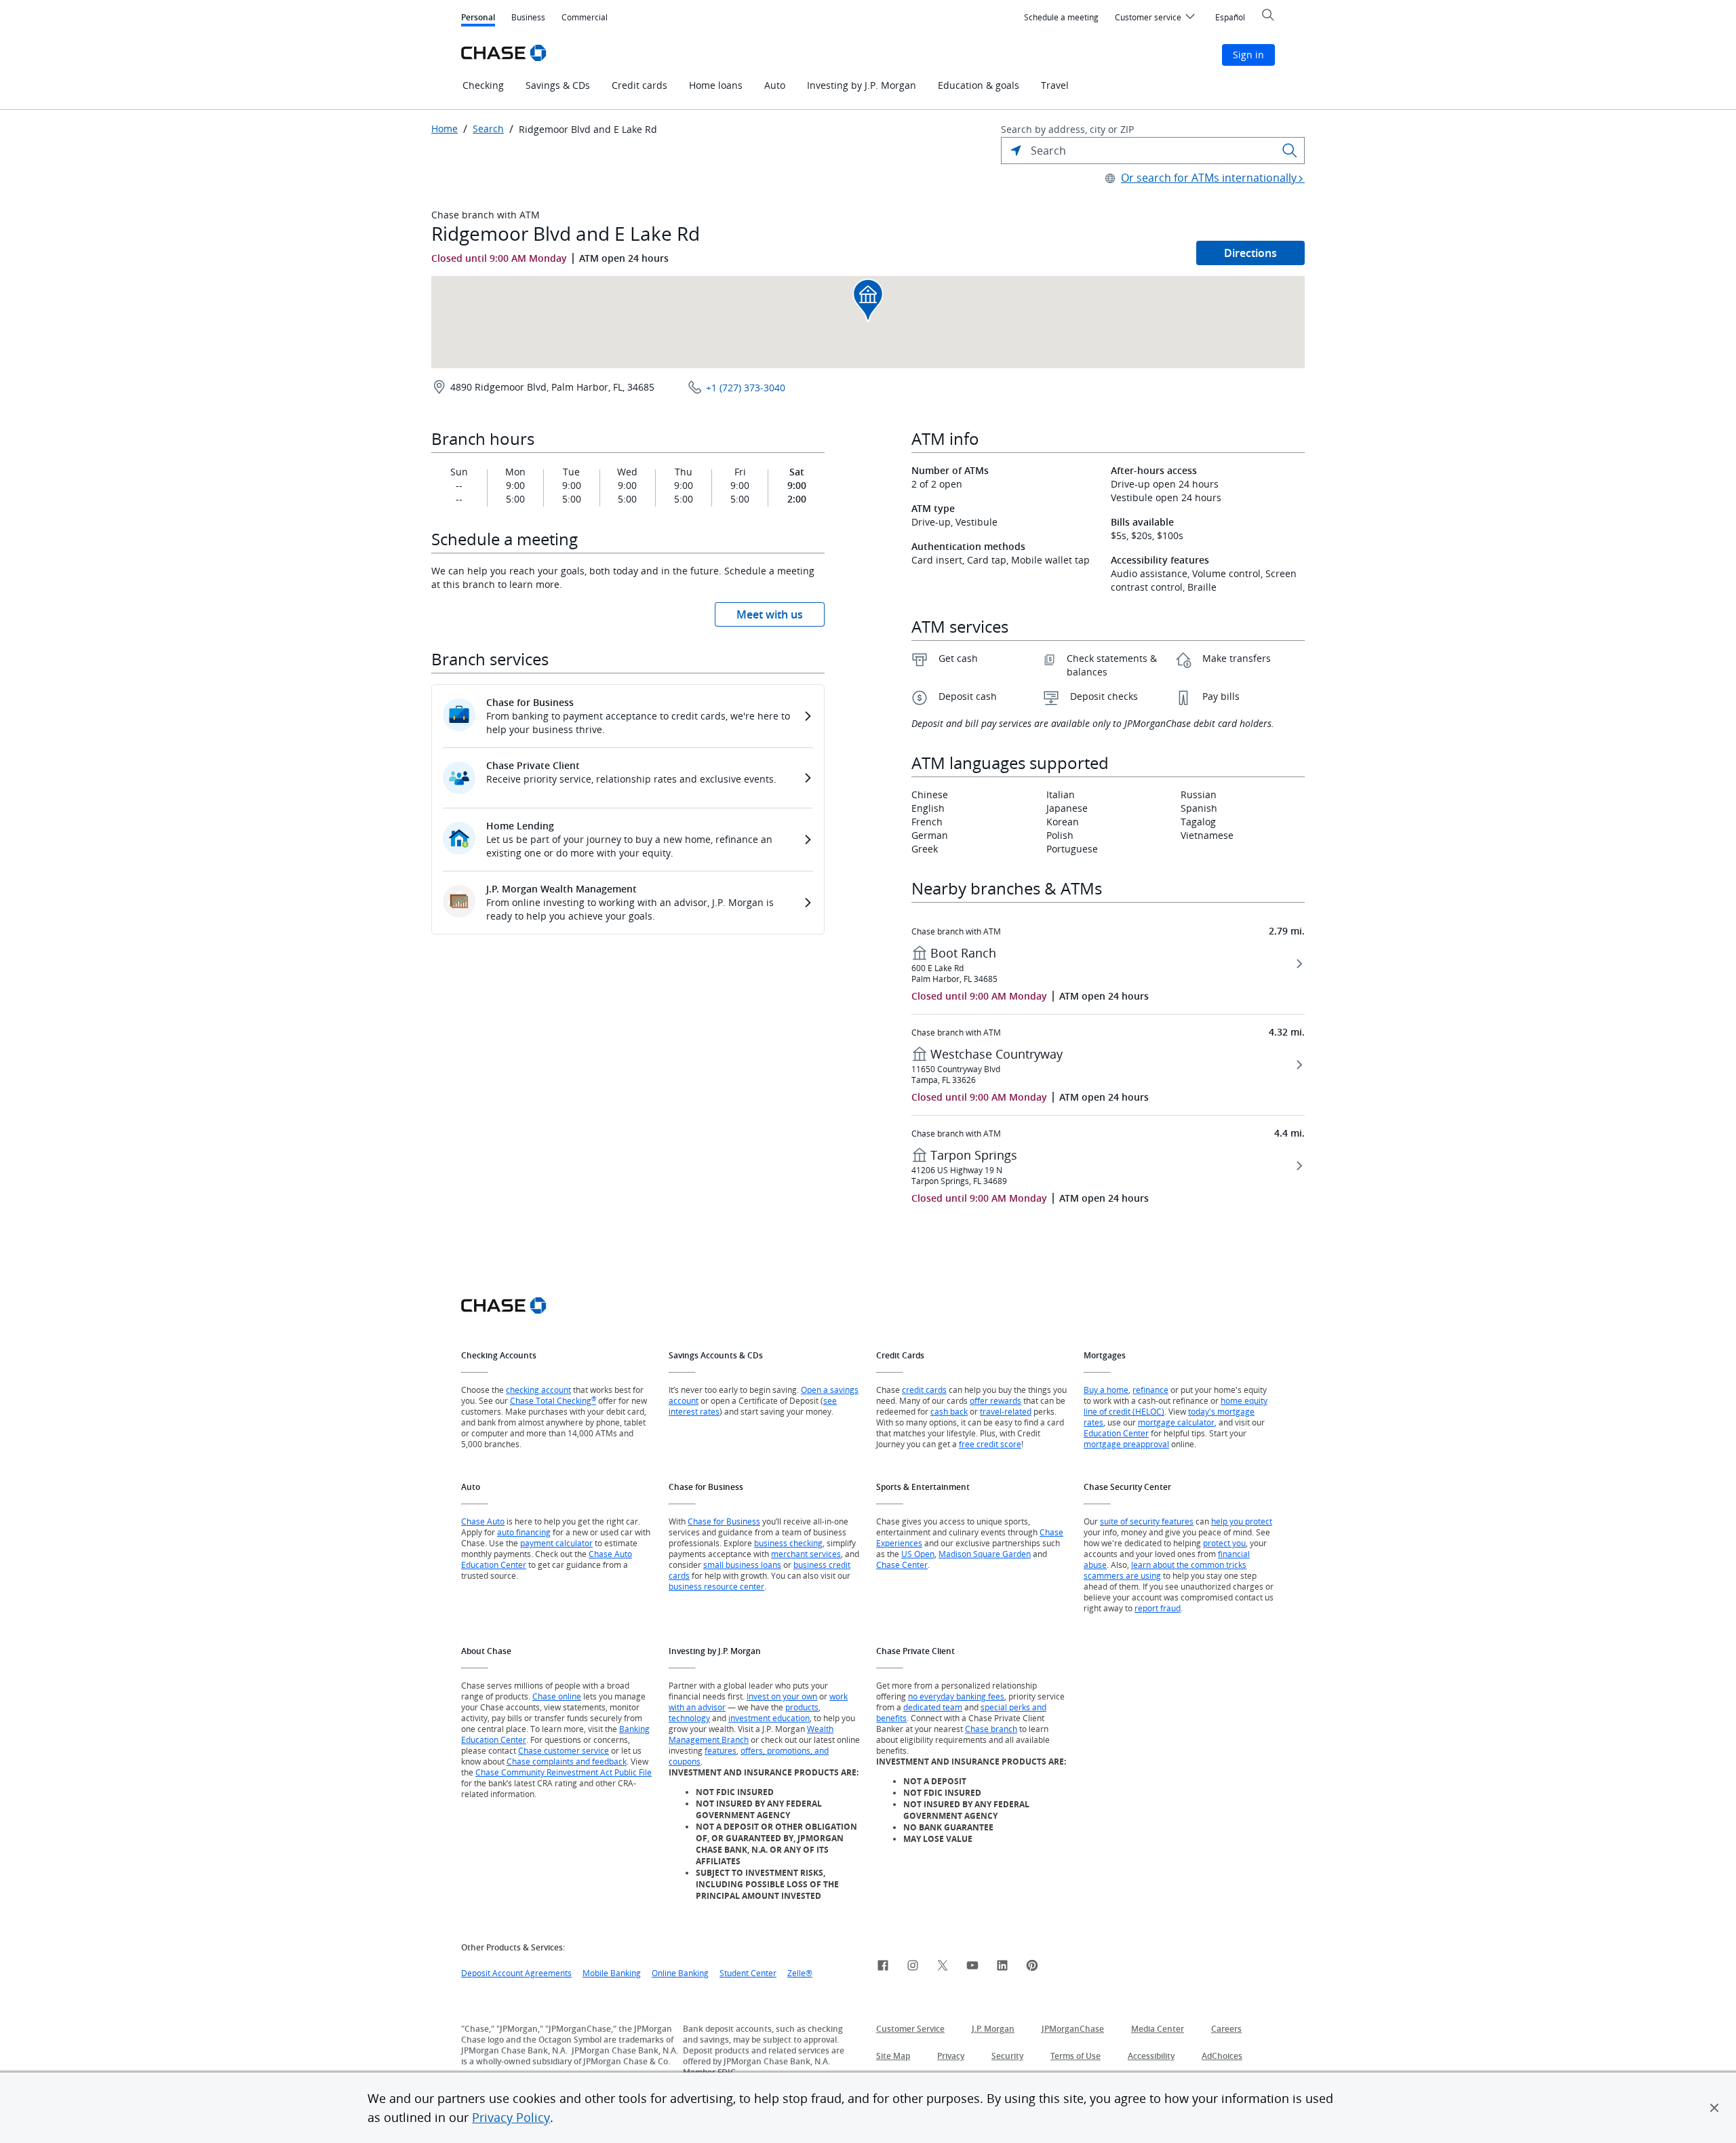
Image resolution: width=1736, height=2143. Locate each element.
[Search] (1290, 151)
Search (488, 129)
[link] (883, 1967)
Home (445, 129)
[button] (1714, 2108)
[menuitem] (1061, 18)
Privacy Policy (511, 2117)
